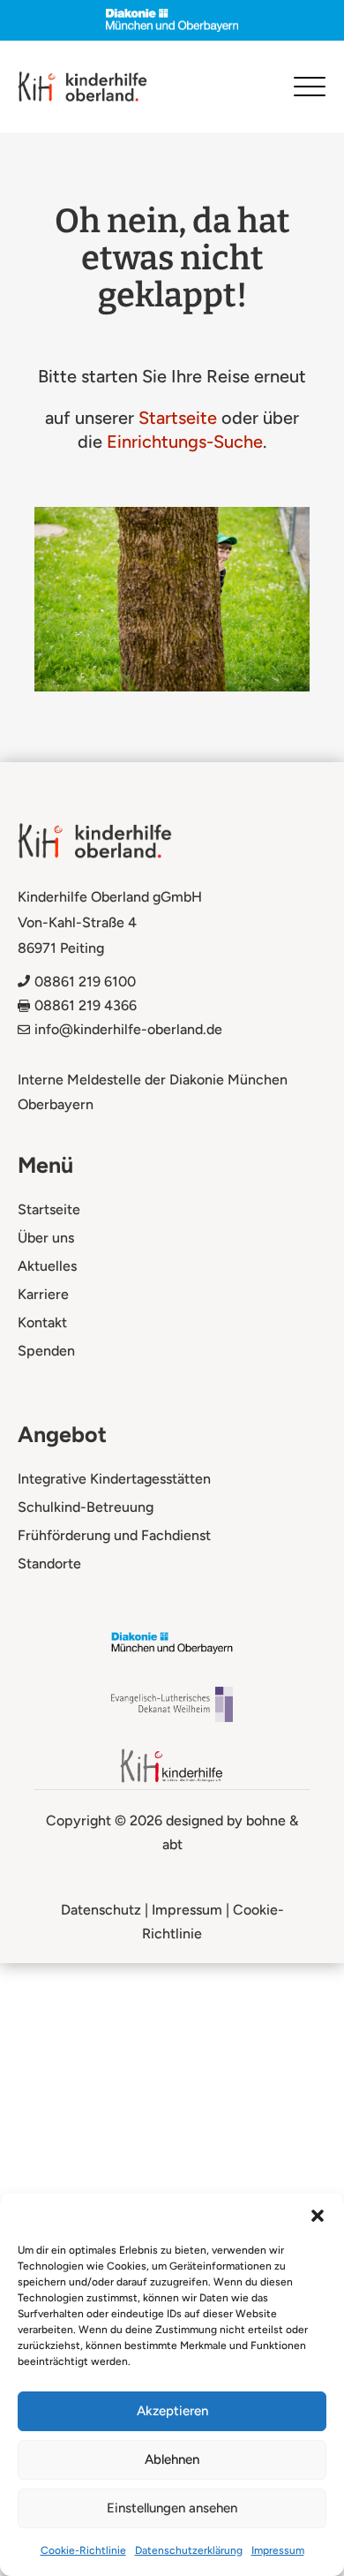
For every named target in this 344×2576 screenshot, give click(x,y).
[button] (318, 2216)
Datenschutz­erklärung (189, 2550)
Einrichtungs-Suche (185, 442)
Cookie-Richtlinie (83, 2550)
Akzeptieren (172, 2411)
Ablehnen (172, 2459)
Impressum (278, 2550)
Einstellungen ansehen (172, 2508)
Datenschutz (101, 1910)
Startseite (178, 418)
